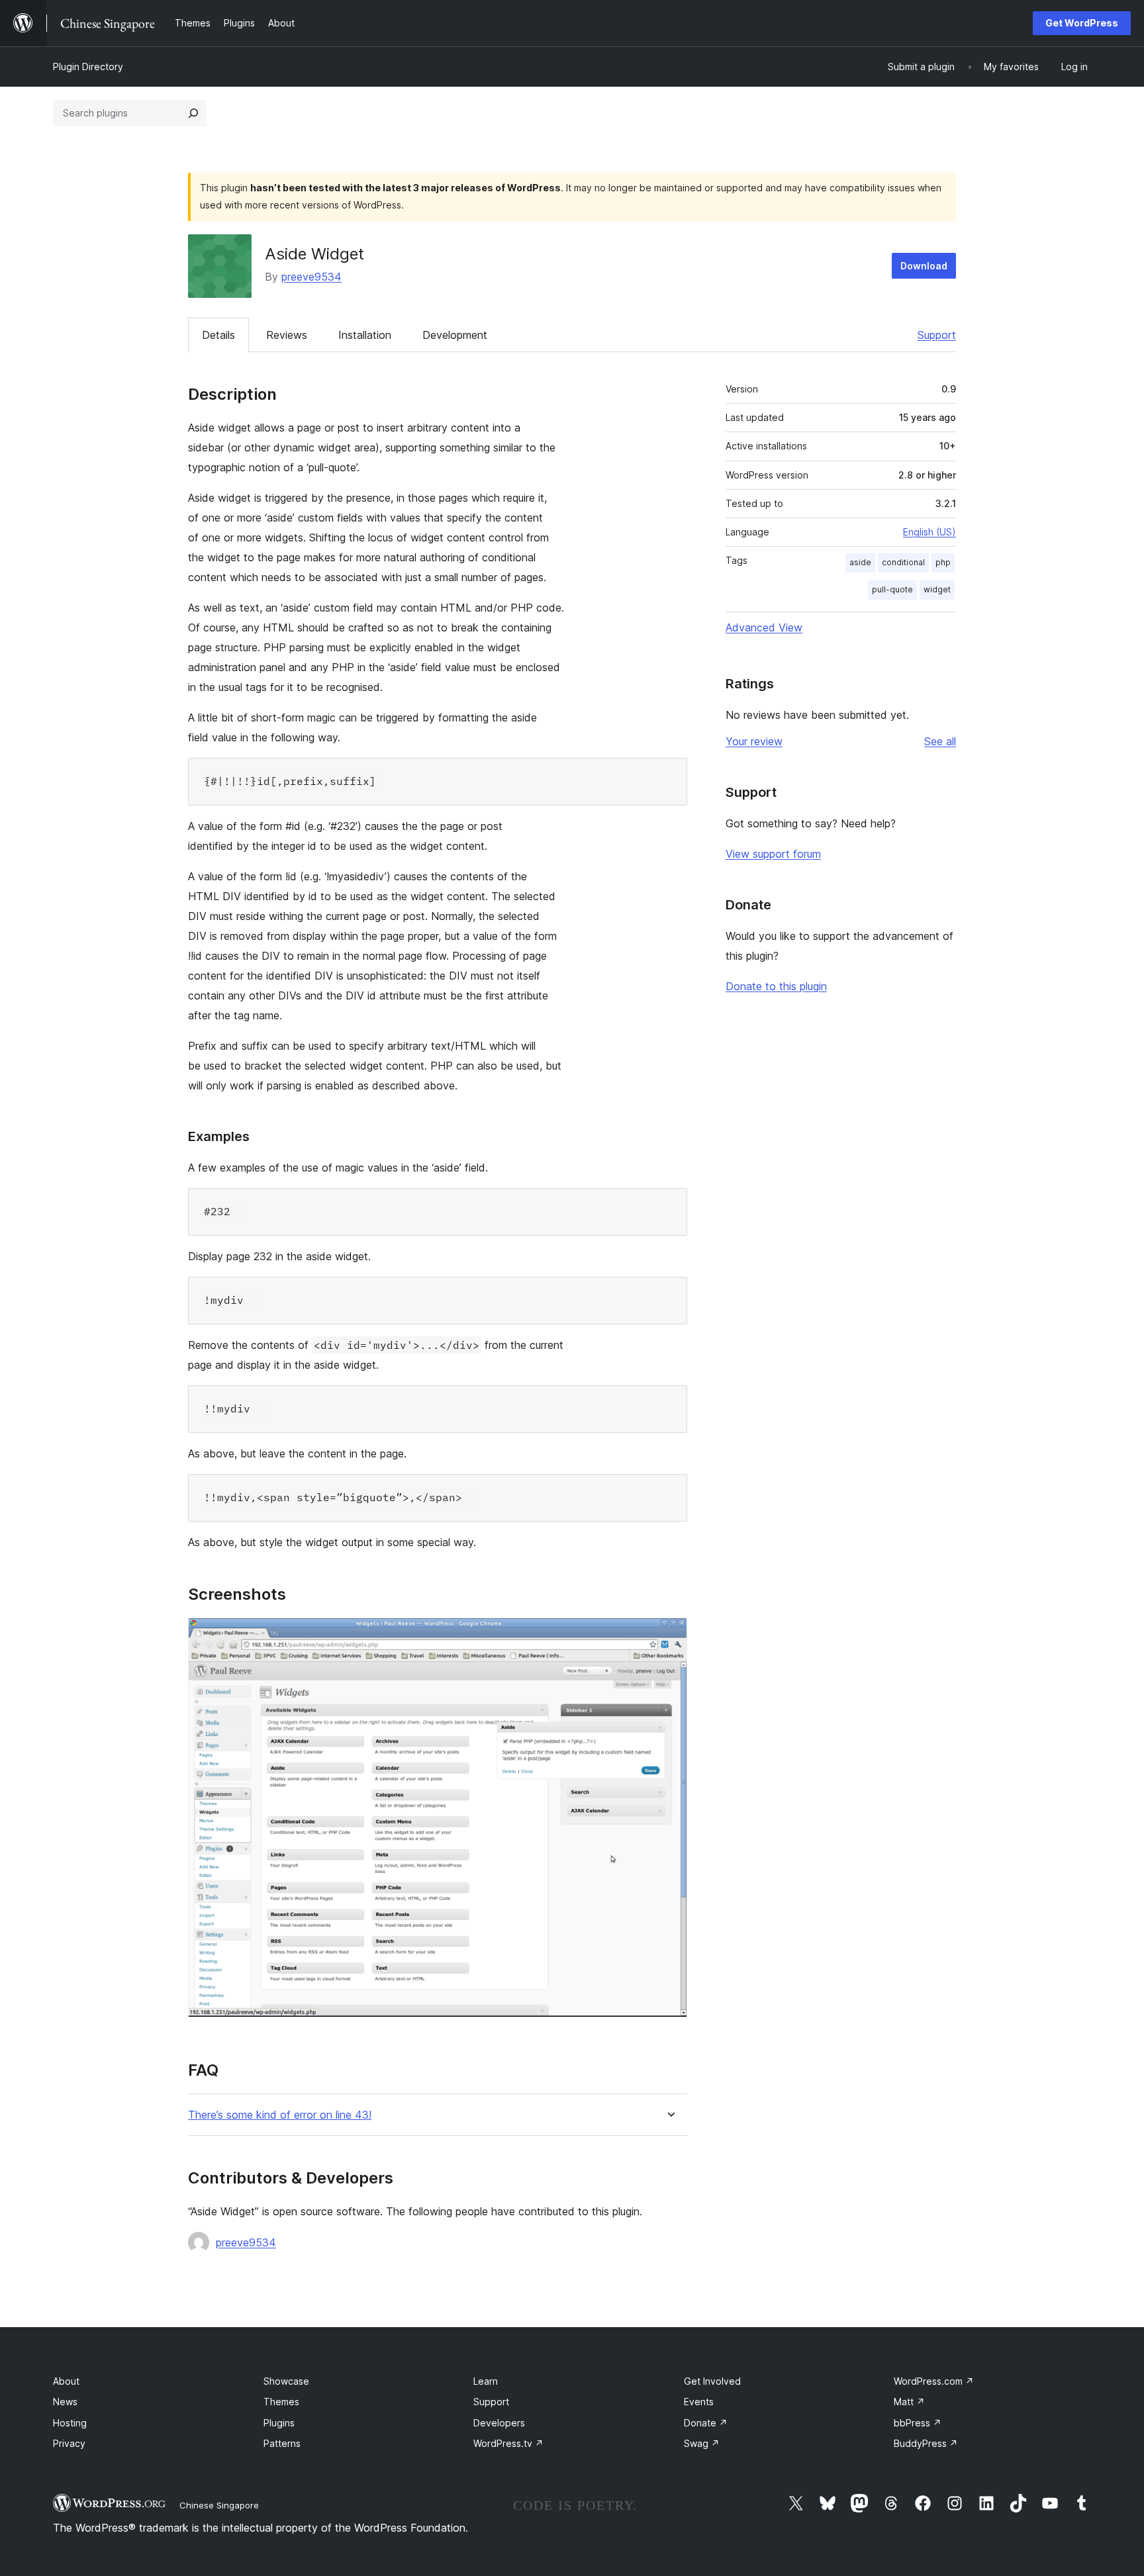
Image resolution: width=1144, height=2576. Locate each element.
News (65, 2402)
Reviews (287, 335)
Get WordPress (1082, 23)
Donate (706, 2423)
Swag (702, 2443)
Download (924, 266)
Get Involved (712, 2381)
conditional (903, 562)
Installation (365, 335)
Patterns (282, 2443)
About (66, 2381)
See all (940, 741)
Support (937, 335)
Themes (281, 2402)
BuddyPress (926, 2443)
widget (937, 589)
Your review (754, 741)
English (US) (930, 532)
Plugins (279, 2423)
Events (699, 2402)
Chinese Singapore (219, 2505)
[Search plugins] (193, 113)
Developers (499, 2423)
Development (455, 335)
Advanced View (764, 627)
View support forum (773, 854)
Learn (486, 2381)
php (943, 562)
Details (218, 335)
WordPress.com (934, 2381)
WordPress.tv (508, 2443)
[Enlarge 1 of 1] (669, 1635)
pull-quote (892, 589)
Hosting (70, 2423)
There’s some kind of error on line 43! (280, 2115)
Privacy (69, 2443)
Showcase (286, 2381)
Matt (909, 2402)
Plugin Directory (88, 67)
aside (860, 562)
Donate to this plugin (776, 986)
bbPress (918, 2423)
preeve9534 (311, 277)
